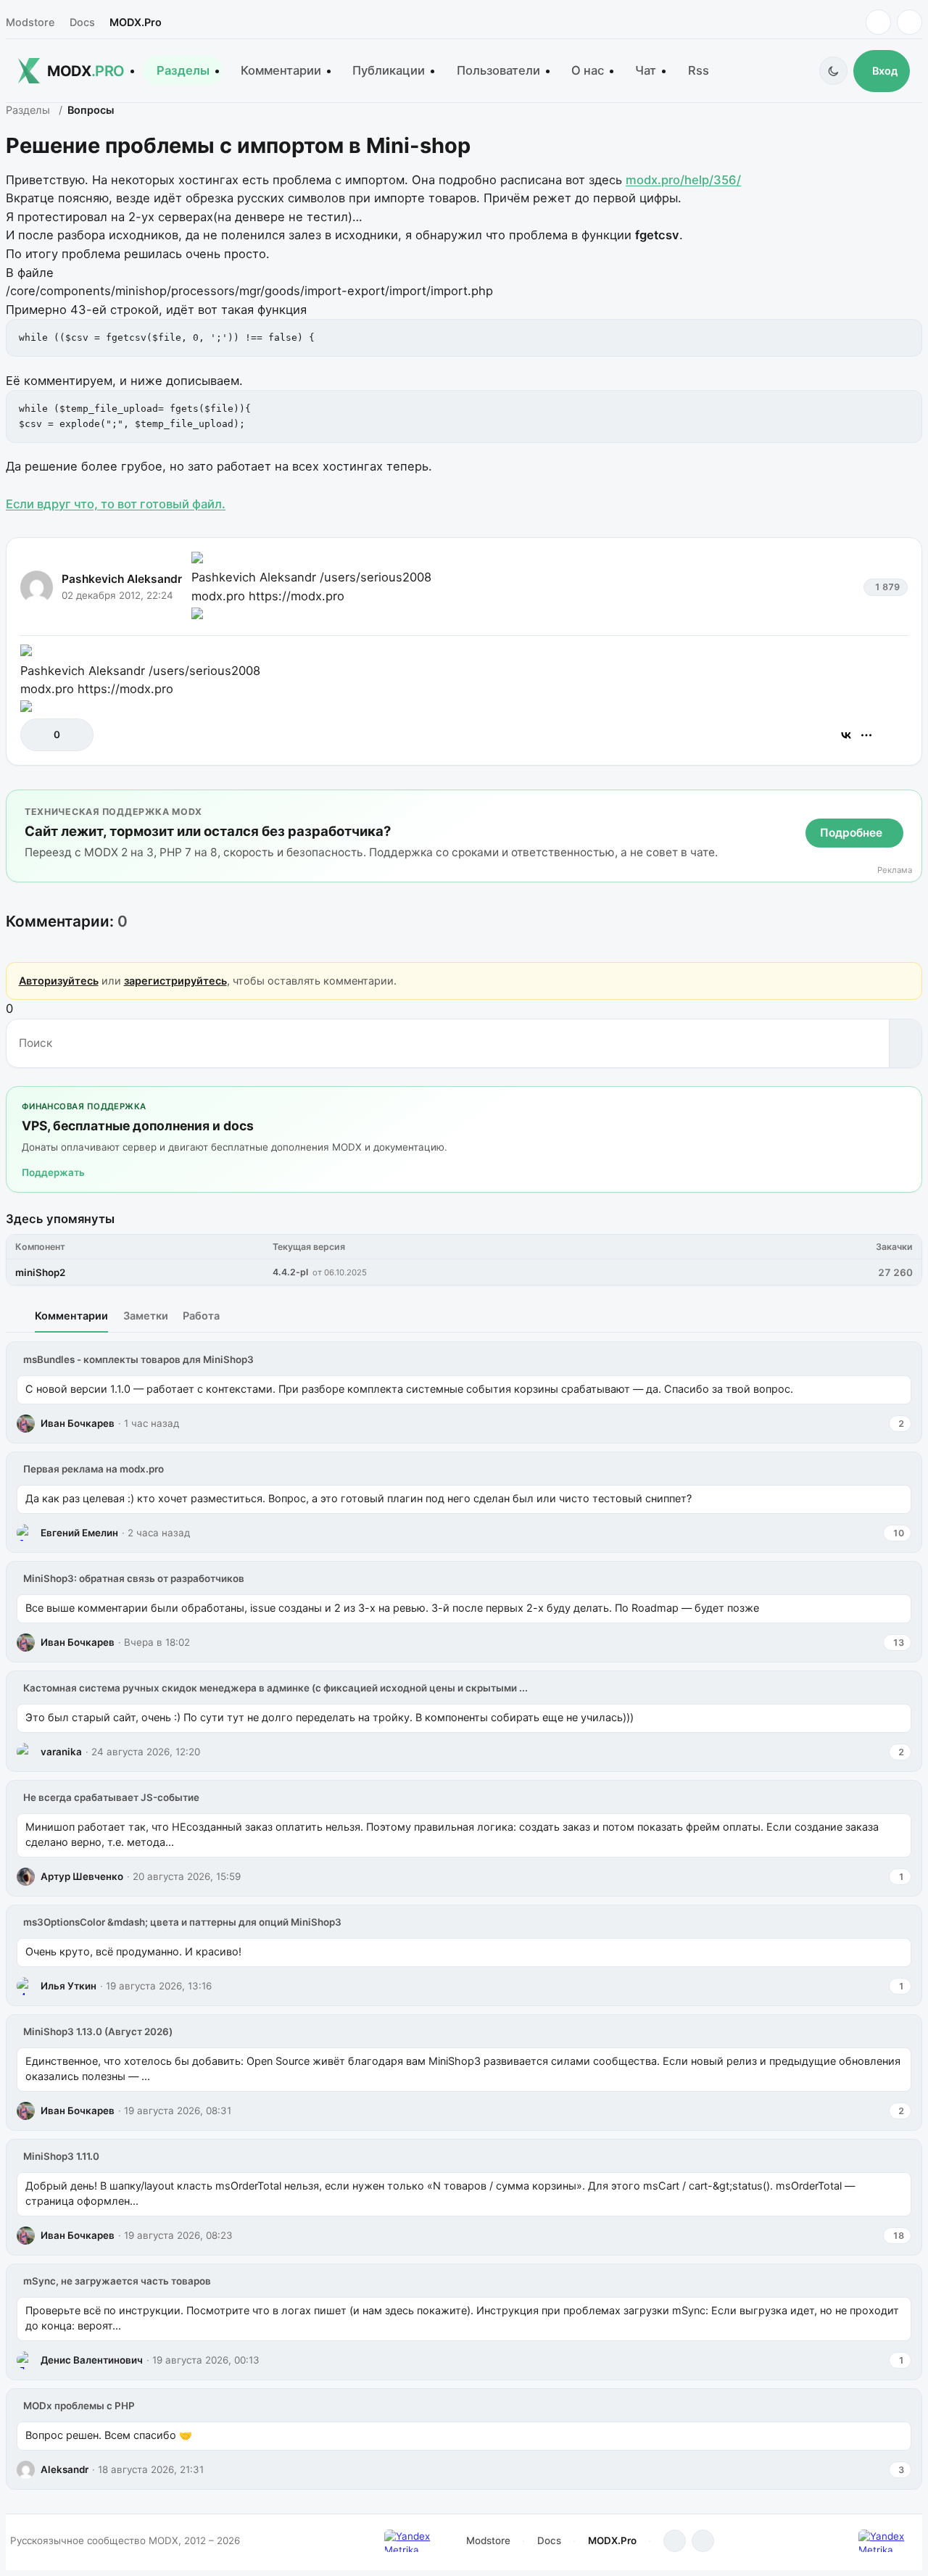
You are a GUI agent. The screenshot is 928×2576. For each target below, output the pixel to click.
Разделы (183, 70)
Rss (699, 70)
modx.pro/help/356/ (683, 180)
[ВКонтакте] (846, 735)
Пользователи (498, 70)
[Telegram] (878, 22)
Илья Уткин (69, 1986)
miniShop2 (40, 1272)
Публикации (389, 70)
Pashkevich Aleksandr (122, 579)
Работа (201, 1316)
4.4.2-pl (290, 1272)
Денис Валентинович (92, 2360)
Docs (82, 22)
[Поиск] (905, 1043)
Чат (646, 70)
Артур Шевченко (82, 1876)
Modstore (30, 22)
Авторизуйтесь (59, 981)
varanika (61, 1752)
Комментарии (281, 70)
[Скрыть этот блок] (908, 804)
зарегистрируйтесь (175, 981)
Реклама (895, 870)
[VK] (910, 22)
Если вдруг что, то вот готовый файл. (116, 504)
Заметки (146, 1316)
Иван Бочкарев (78, 1423)
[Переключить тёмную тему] (833, 71)
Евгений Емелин (79, 1533)
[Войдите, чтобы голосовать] (39, 735)
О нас (588, 70)
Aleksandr (65, 2469)
